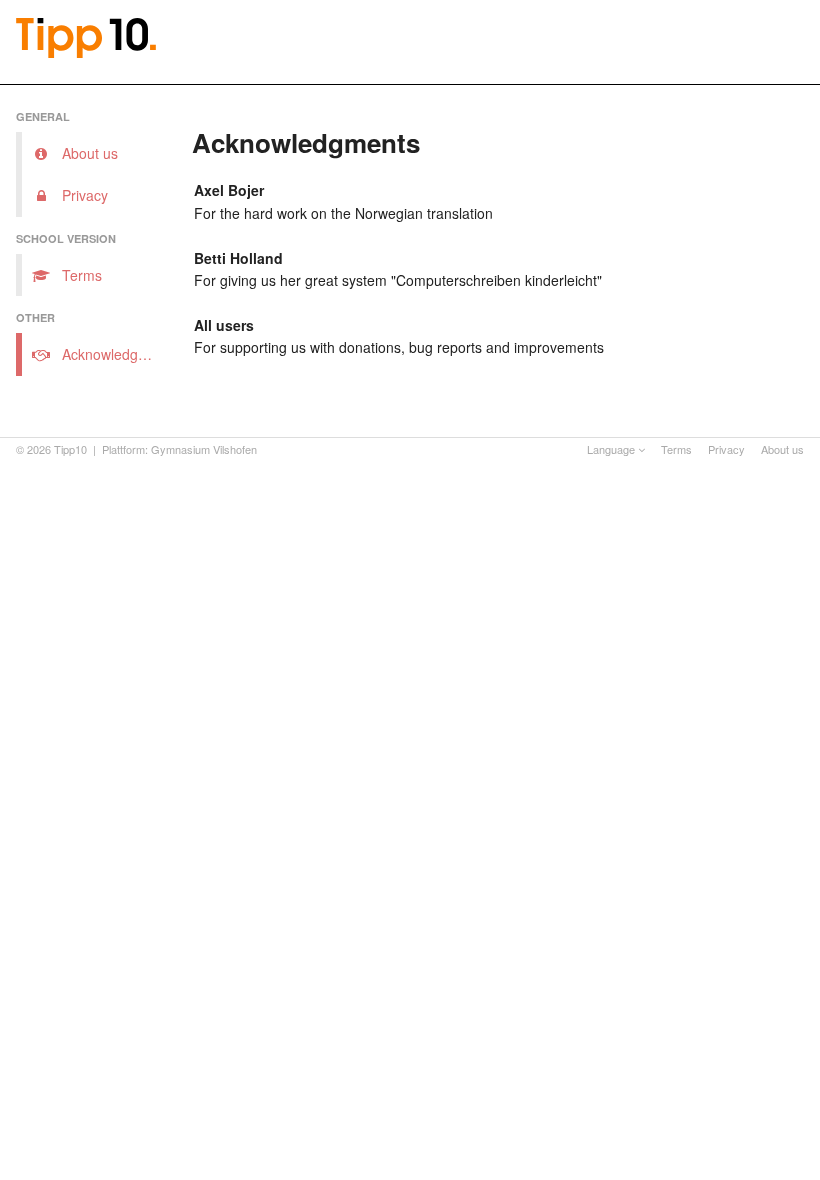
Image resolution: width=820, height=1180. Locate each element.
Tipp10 (70, 449)
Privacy (726, 449)
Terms (676, 449)
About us (782, 449)
